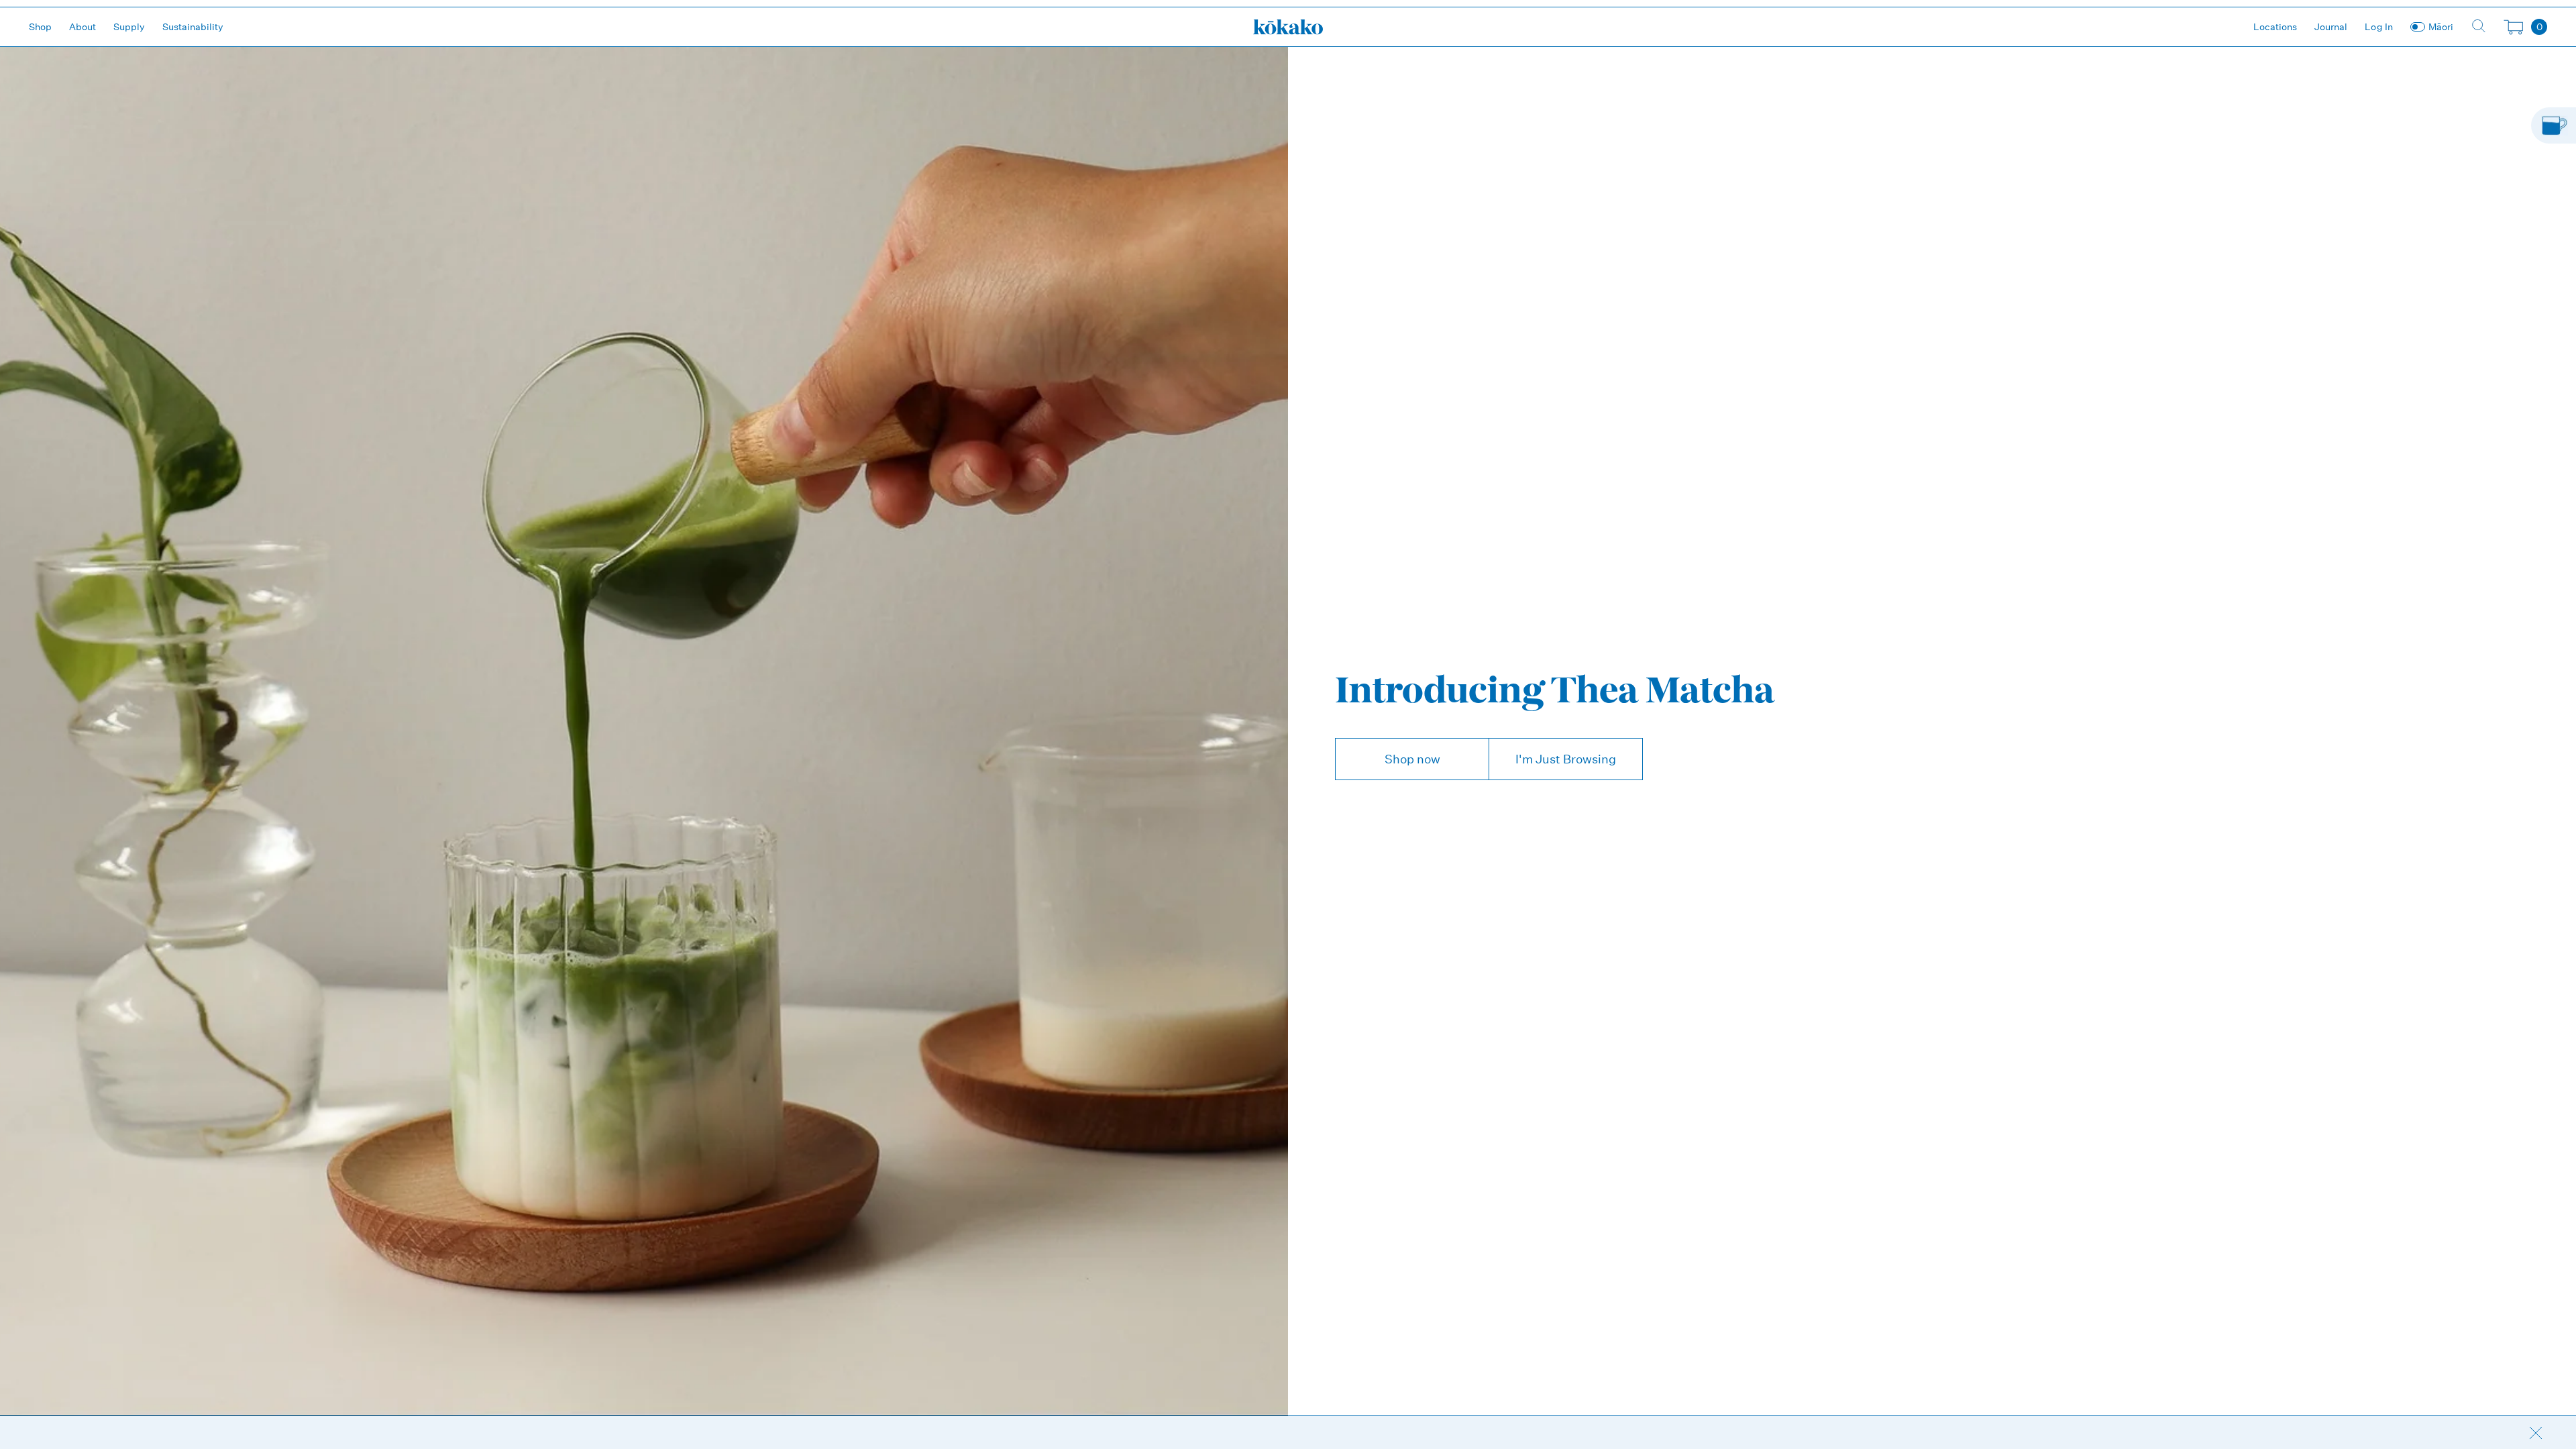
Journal (2331, 27)
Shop (40, 27)
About (83, 27)
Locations (2275, 27)
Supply (129, 27)
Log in (2379, 27)
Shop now (1412, 759)
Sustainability (193, 27)
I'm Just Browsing (1566, 759)
